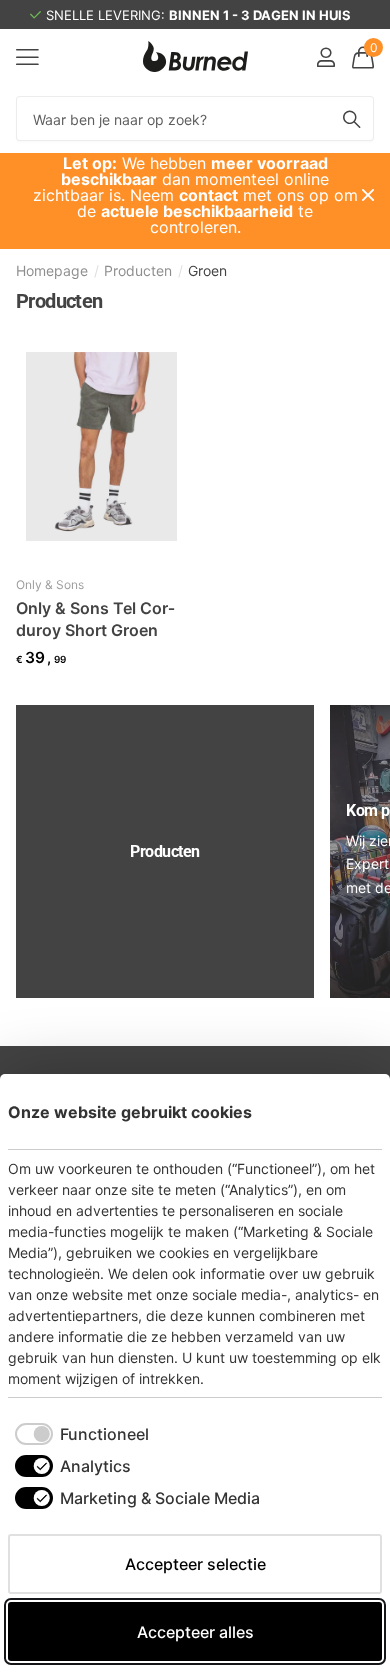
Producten (138, 270)
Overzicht (336, 1111)
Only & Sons (50, 584)
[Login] (325, 57)
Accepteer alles (195, 1632)
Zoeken (352, 118)
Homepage (52, 270)
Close (368, 195)
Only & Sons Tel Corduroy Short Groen (95, 619)
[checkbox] (82, 1434)
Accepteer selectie (195, 1564)
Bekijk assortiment (27, 56)
